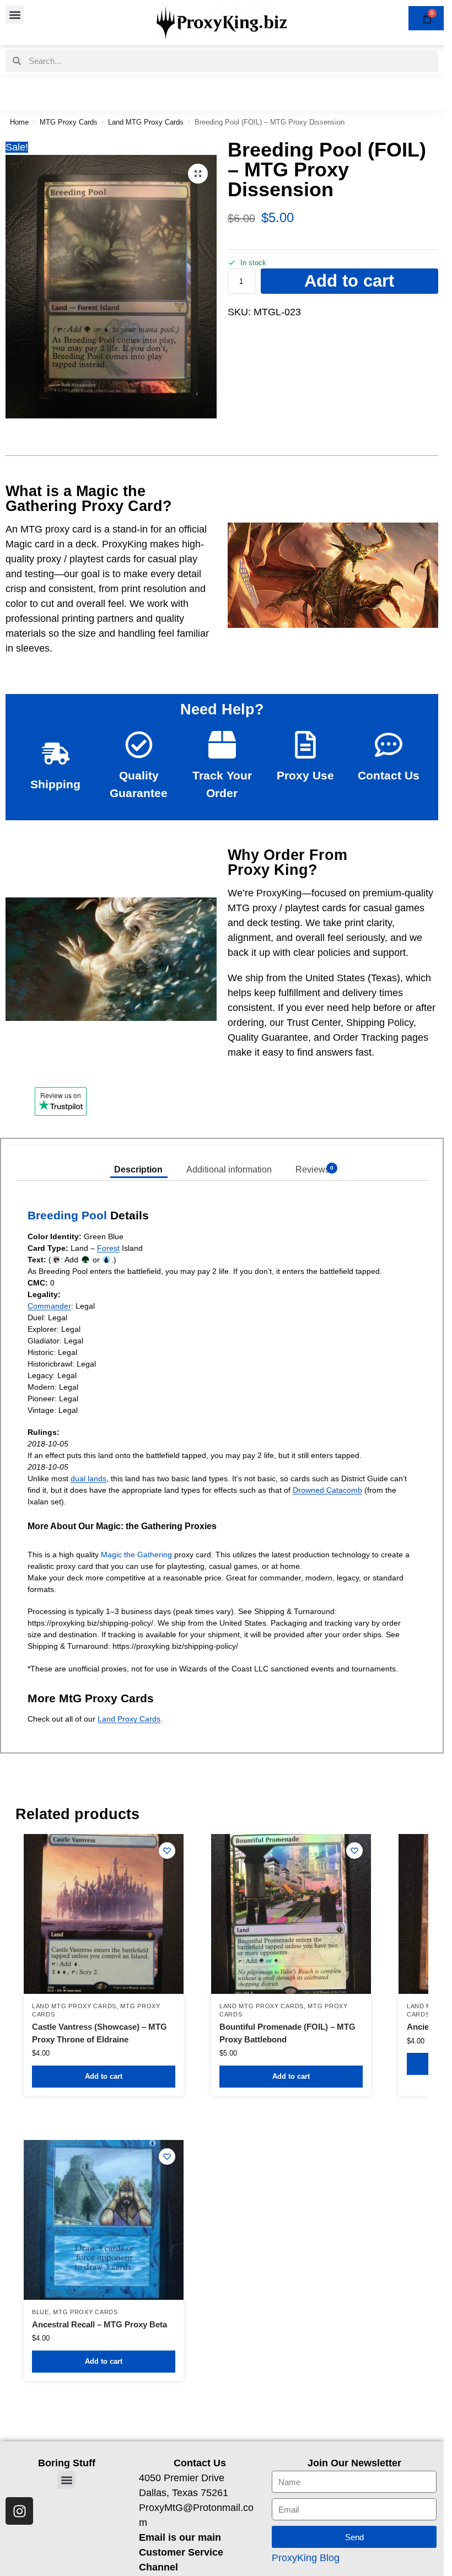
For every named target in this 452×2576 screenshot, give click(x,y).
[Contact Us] (389, 745)
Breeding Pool (67, 1215)
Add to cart (349, 281)
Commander (49, 1306)
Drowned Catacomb (327, 1490)
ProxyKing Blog (306, 2558)
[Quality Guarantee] (139, 745)
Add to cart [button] (104, 2076)
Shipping (55, 784)
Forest (108, 1248)
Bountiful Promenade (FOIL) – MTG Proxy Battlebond (287, 2033)
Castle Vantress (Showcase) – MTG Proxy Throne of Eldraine (99, 2033)
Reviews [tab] (315, 1169)
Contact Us (389, 775)
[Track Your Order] (222, 745)
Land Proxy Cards (129, 1719)
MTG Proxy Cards (69, 122)
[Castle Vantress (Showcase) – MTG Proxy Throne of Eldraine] (104, 1914)
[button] (15, 15)
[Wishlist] (167, 1851)
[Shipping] (56, 754)
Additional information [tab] (229, 1169)
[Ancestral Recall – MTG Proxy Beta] (104, 2220)
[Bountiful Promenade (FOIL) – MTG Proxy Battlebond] (291, 1914)
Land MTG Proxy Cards (146, 122)
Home (19, 122)
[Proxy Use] (305, 745)
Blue (41, 2312)
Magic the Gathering (136, 1555)
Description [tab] (138, 1169)
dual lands (88, 1478)
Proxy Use (305, 775)
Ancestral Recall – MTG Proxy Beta (99, 2324)
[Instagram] (19, 2511)
